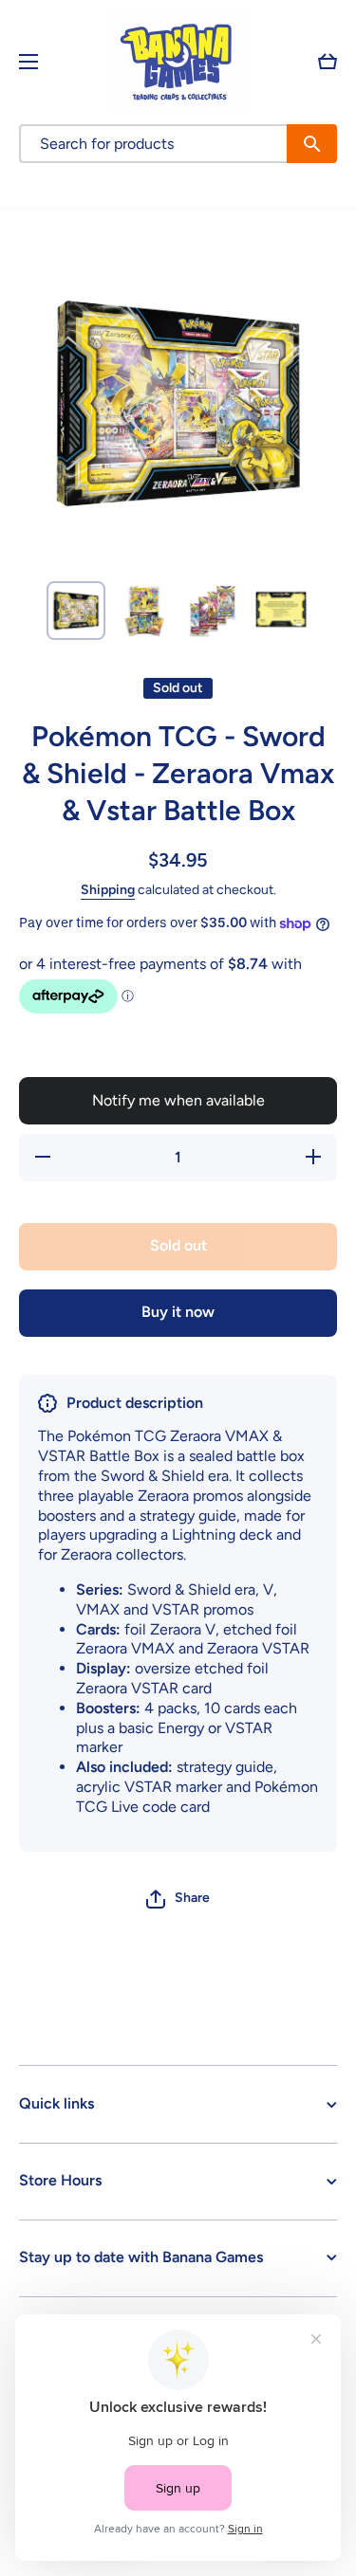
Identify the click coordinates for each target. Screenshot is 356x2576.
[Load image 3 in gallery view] (213, 611)
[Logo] (178, 61)
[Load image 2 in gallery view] (144, 611)
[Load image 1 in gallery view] (76, 611)
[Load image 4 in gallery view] (281, 611)
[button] (328, 62)
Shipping (108, 890)
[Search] (312, 144)
